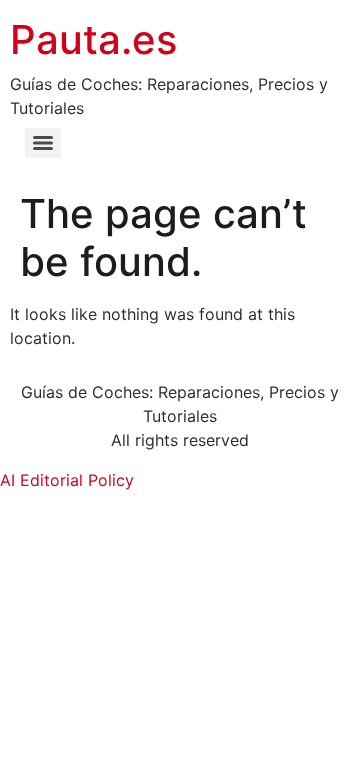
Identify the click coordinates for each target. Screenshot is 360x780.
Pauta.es (93, 39)
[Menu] (43, 143)
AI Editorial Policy (67, 480)
